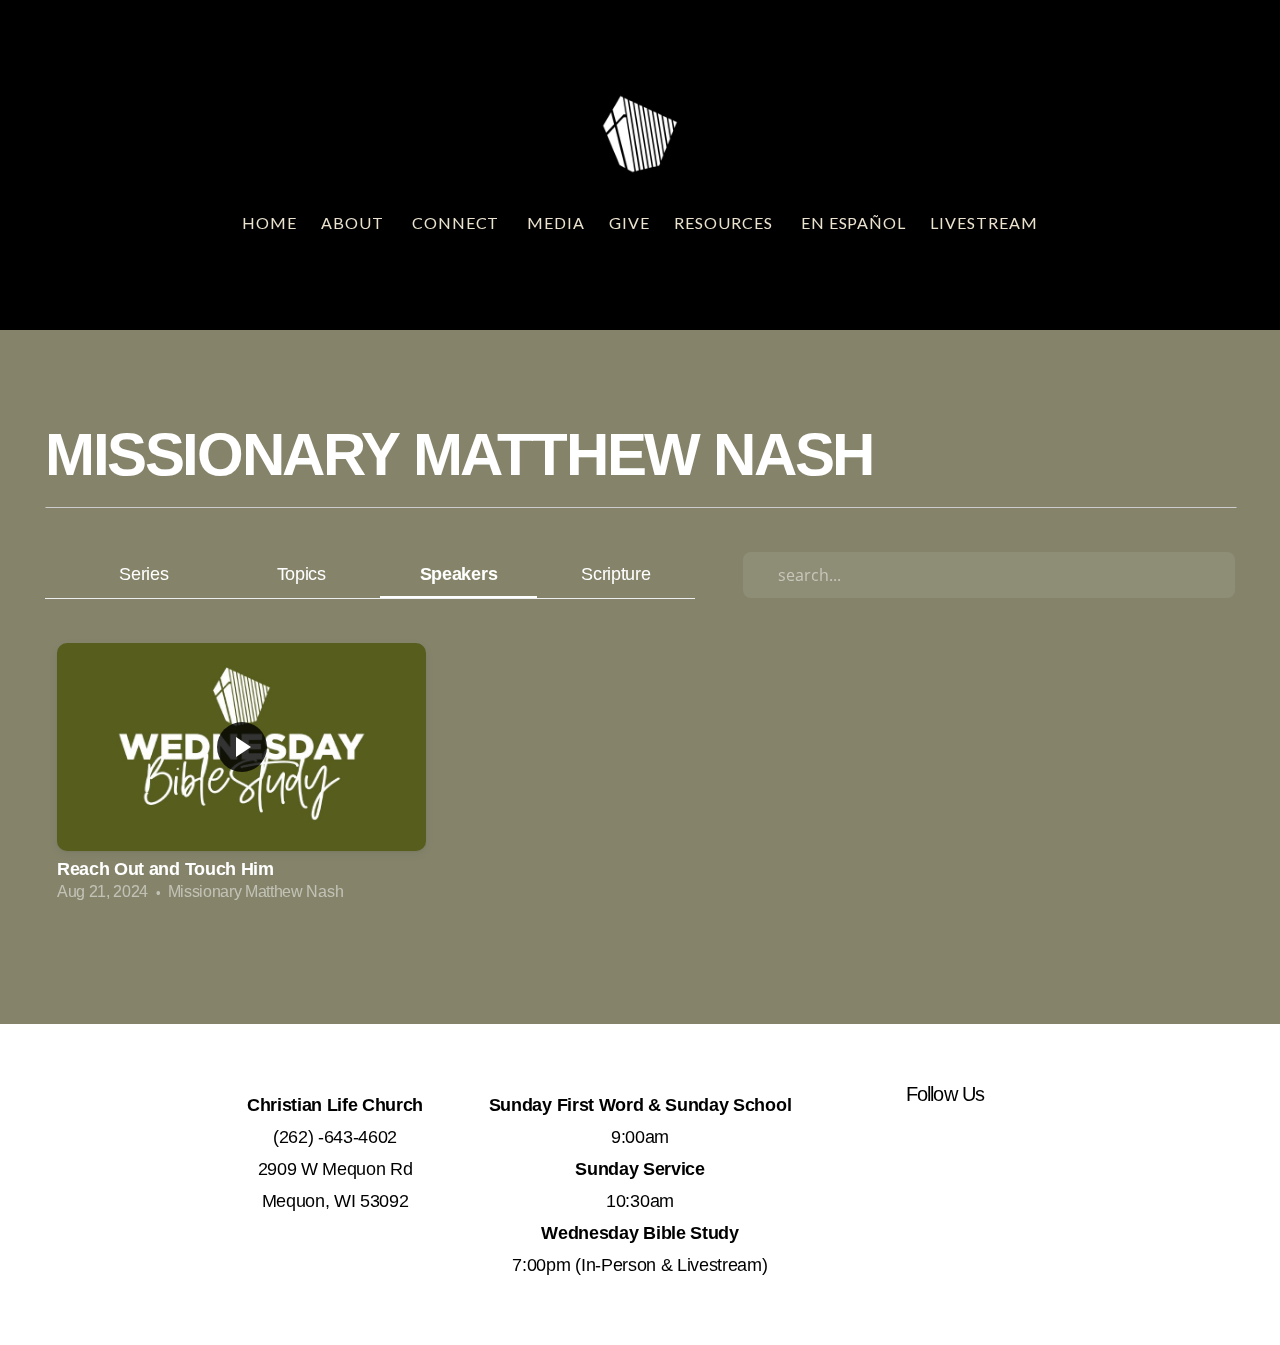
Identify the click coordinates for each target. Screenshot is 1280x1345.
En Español (854, 222)
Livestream (984, 222)
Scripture (615, 573)
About (354, 222)
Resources (725, 222)
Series (143, 573)
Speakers (458, 573)
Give (629, 222)
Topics (301, 573)
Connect (458, 222)
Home (269, 222)
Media (556, 222)
